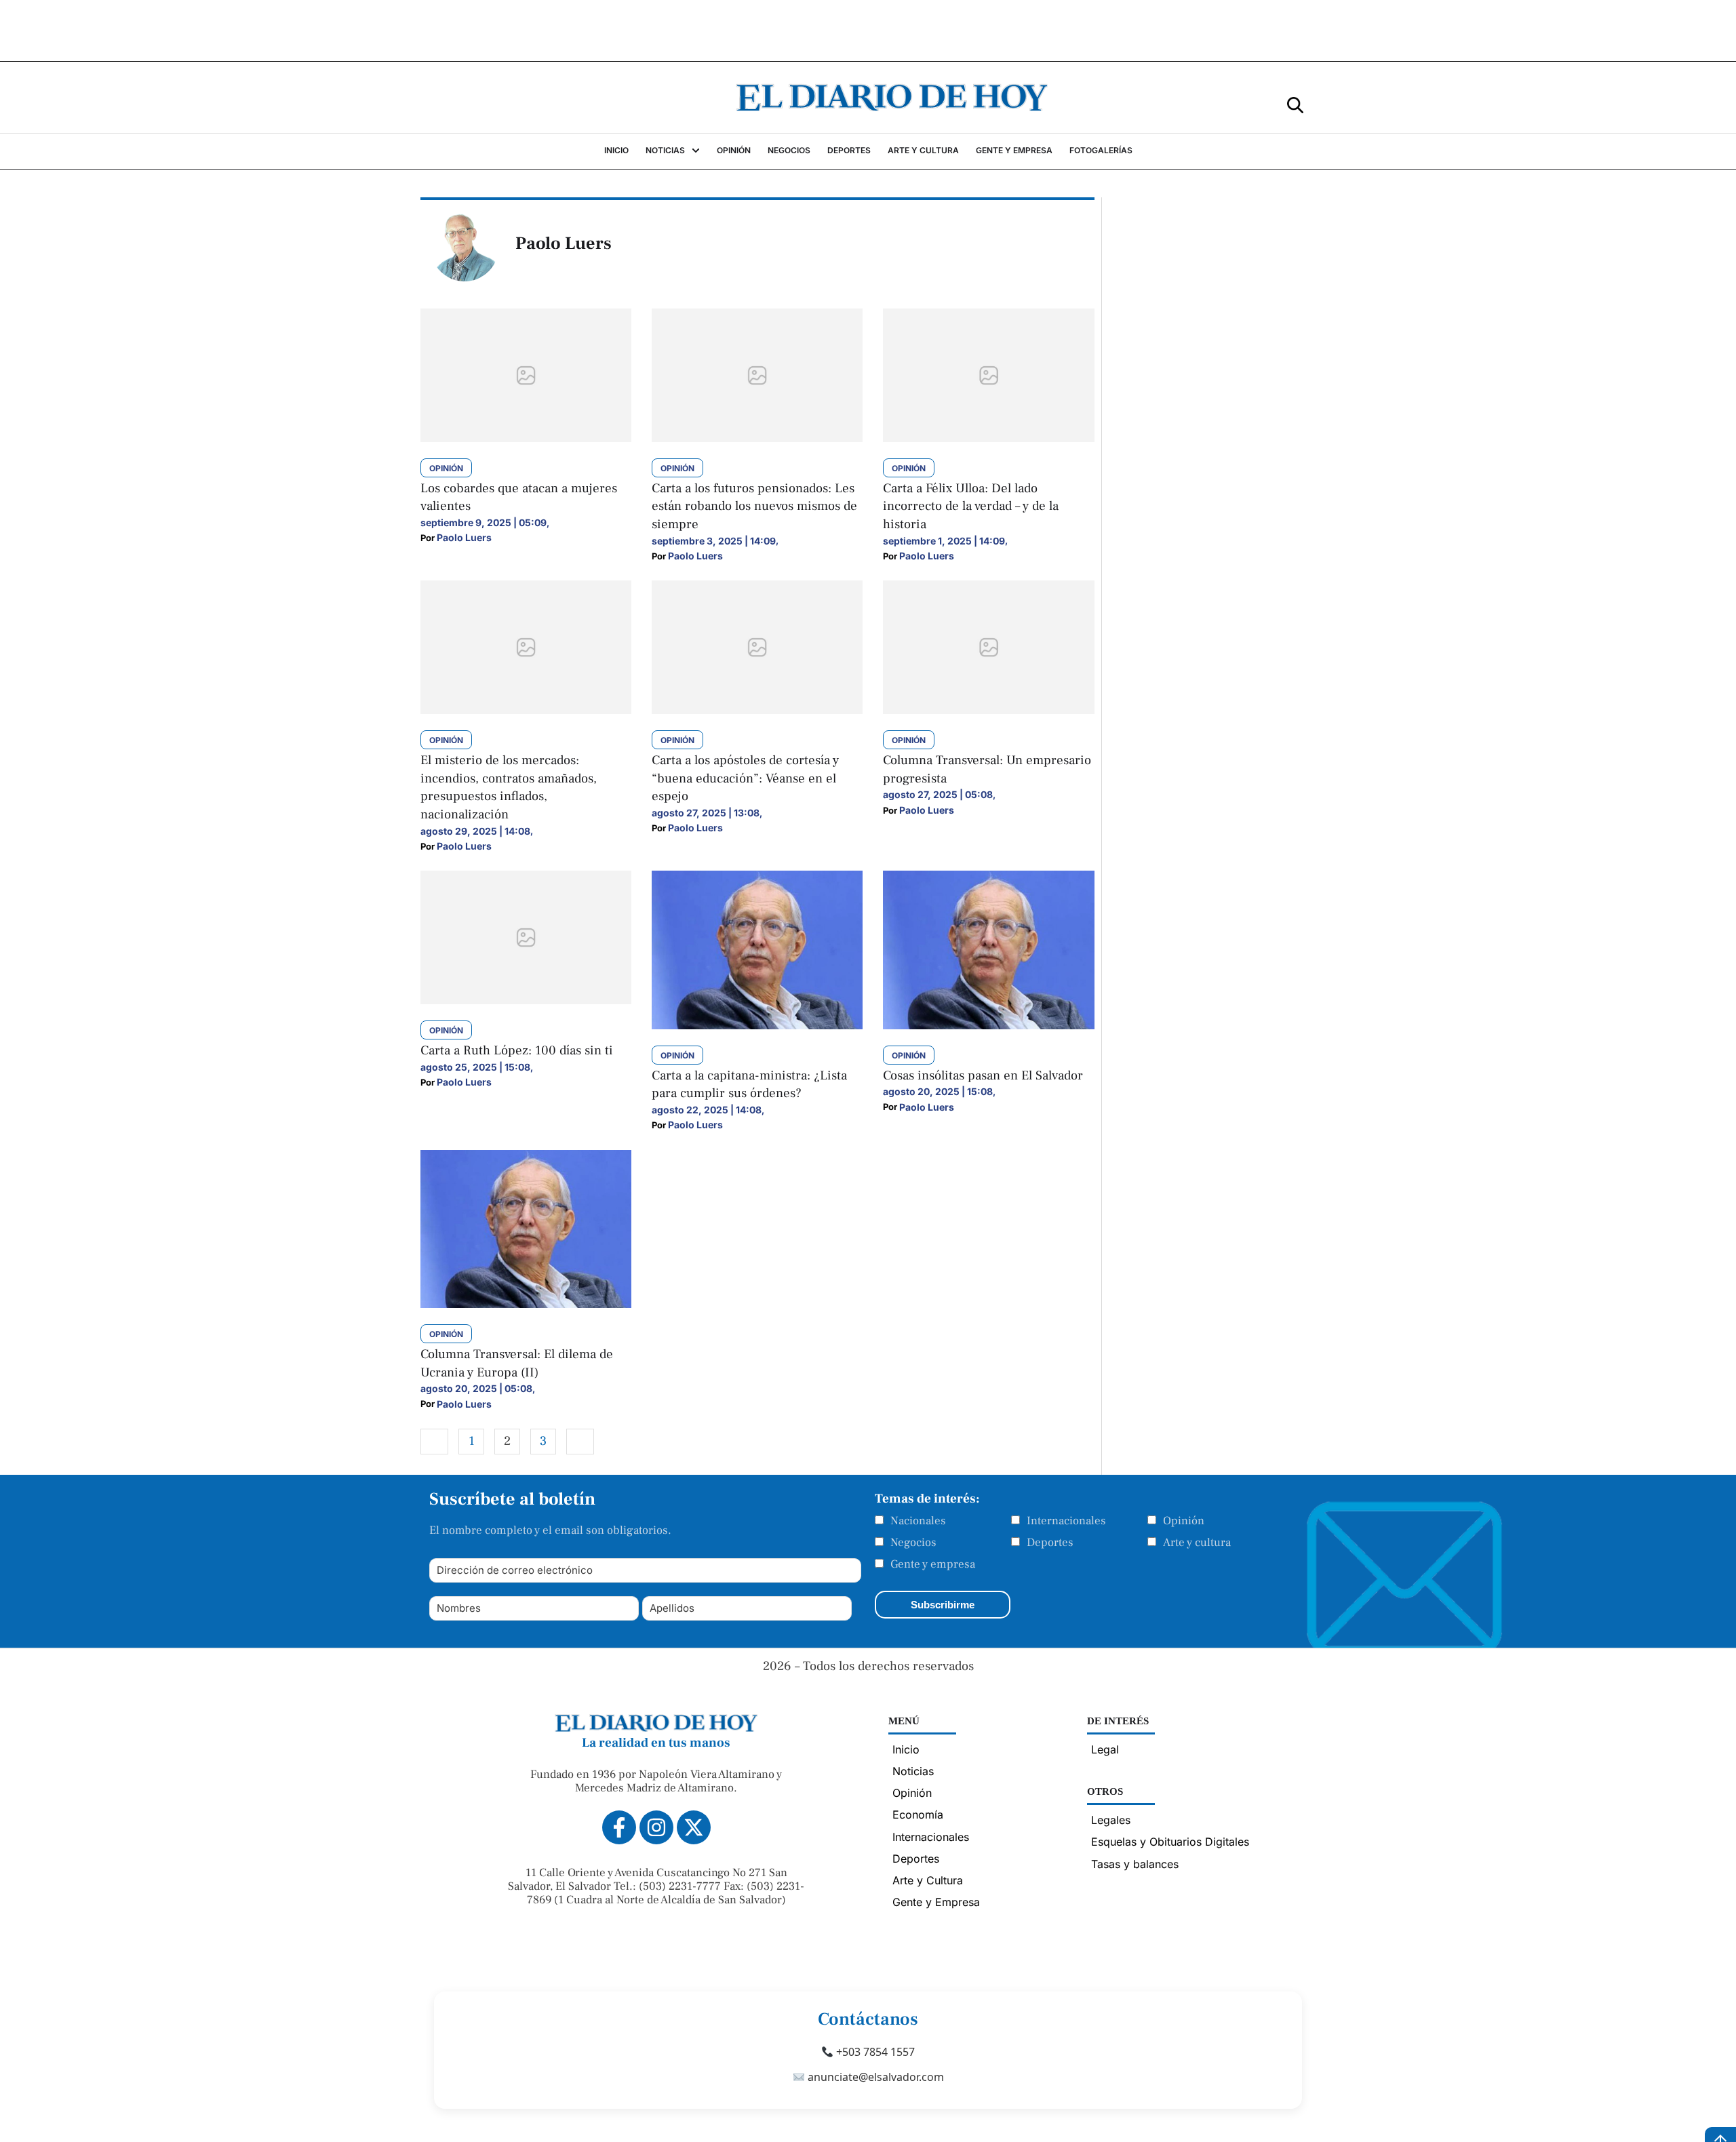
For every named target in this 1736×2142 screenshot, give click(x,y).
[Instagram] (656, 1827)
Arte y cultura (1197, 1543)
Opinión (1184, 1521)
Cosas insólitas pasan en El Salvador (983, 1075)
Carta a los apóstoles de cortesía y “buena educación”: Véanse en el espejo (745, 778)
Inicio (906, 1749)
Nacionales (918, 1521)
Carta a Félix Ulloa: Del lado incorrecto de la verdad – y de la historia (971, 506)
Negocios (913, 1543)
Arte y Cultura (928, 1880)
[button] (1295, 104)
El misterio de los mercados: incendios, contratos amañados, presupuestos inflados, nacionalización (509, 787)
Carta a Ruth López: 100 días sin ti (517, 1050)
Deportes (1050, 1543)
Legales (1111, 1820)
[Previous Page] (434, 1442)
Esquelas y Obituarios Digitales (1170, 1842)
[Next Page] (580, 1442)
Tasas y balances (1135, 1864)
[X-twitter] (694, 1827)
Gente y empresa (933, 1564)
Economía (918, 1814)
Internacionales (1066, 1521)
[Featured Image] (526, 438)
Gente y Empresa (936, 1902)
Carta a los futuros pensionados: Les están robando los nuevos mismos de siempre (754, 506)
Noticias (913, 1771)
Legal (1105, 1749)
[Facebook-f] (619, 1827)
